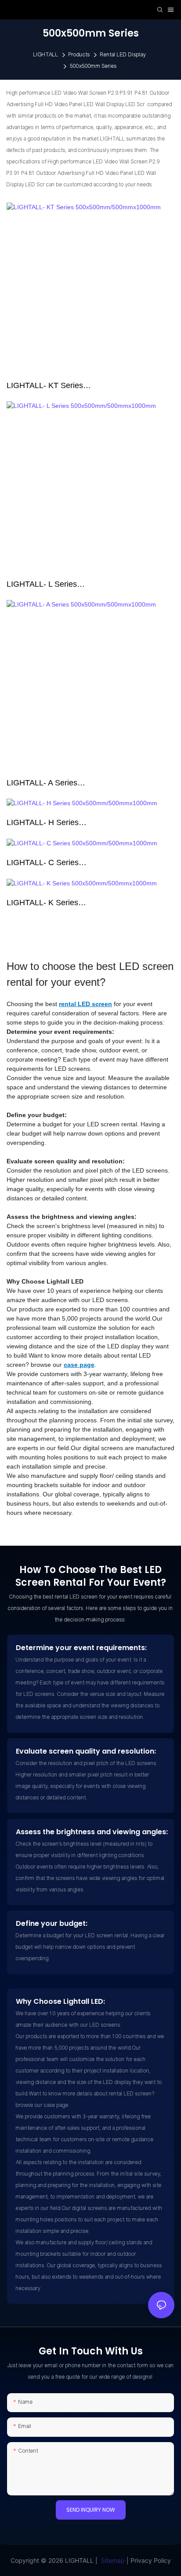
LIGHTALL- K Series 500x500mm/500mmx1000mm (60, 903)
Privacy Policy (151, 2560)
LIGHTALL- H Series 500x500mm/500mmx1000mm (60, 823)
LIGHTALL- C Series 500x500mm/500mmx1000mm (60, 863)
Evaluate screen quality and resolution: (86, 1751)
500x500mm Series (93, 66)
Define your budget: (52, 1923)
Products (79, 55)
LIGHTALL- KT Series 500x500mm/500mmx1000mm (60, 386)
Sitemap (113, 2560)
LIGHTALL (46, 55)
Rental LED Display (123, 55)
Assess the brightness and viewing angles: (92, 1832)
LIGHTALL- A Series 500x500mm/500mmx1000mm (60, 784)
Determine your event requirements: (81, 1648)
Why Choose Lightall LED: (60, 2001)
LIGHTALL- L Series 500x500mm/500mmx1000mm (60, 585)
